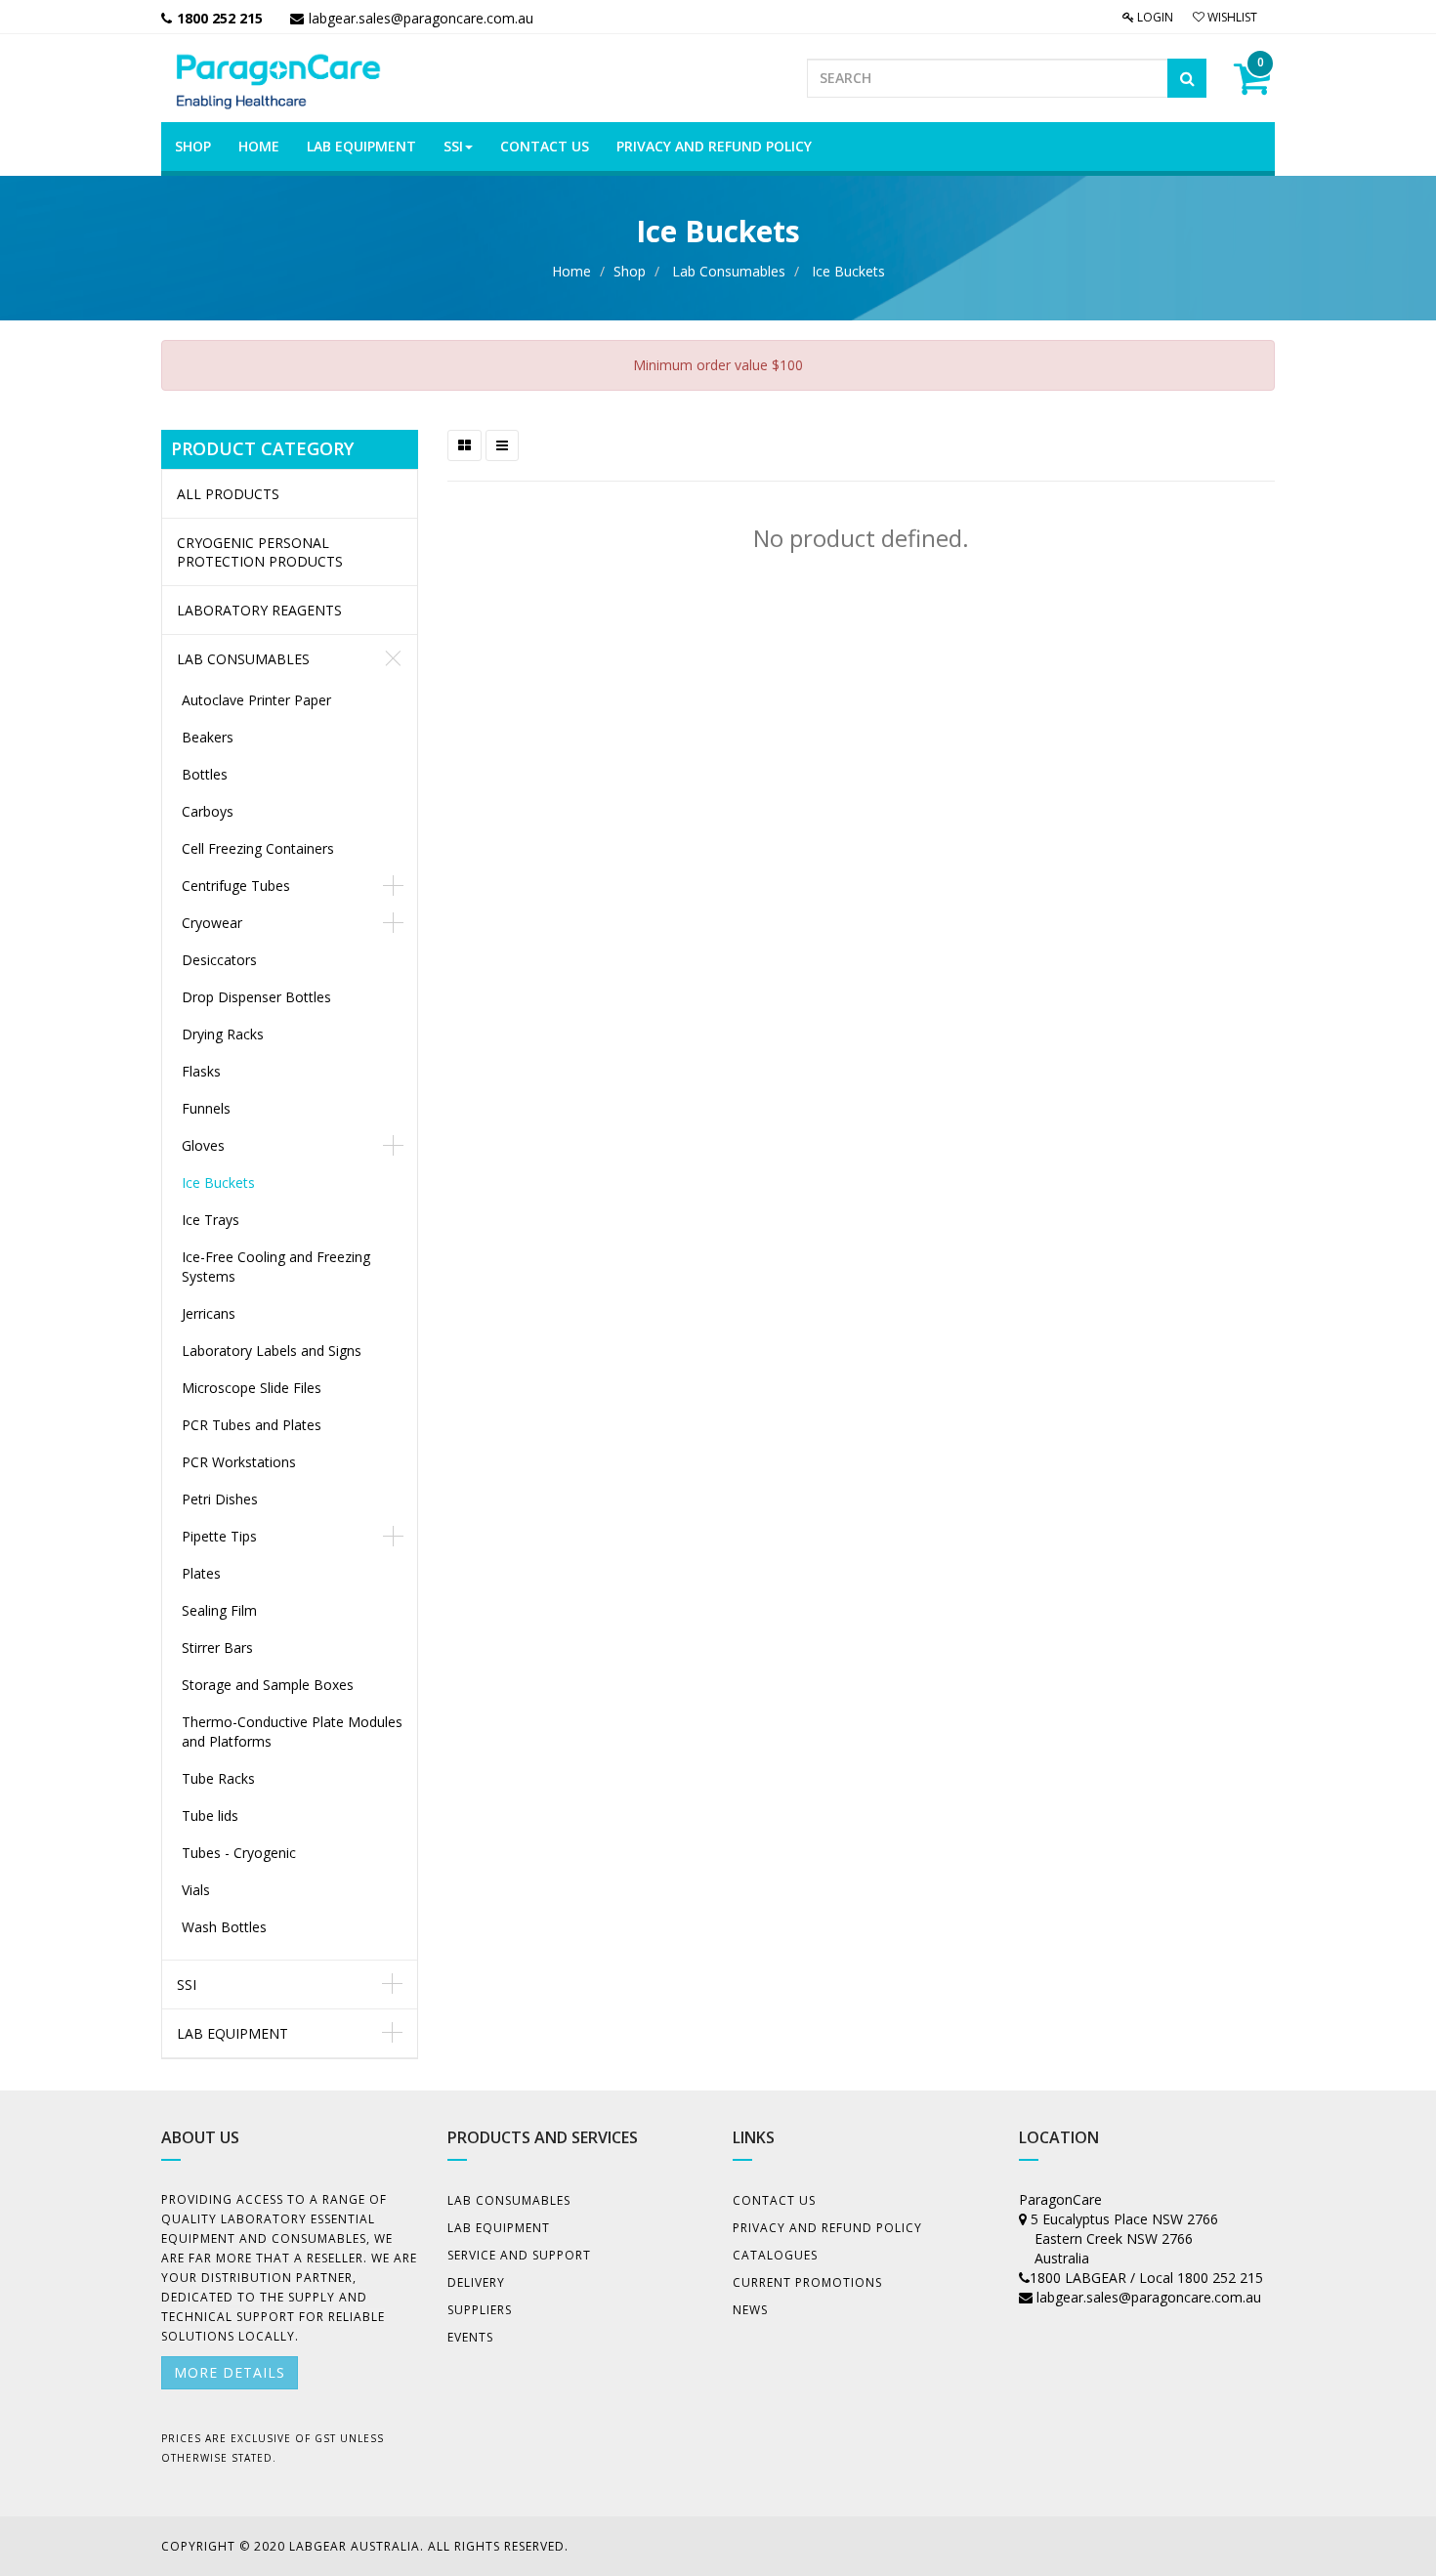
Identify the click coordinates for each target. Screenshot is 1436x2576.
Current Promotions (807, 2282)
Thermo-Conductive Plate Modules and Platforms (292, 1731)
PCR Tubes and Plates (252, 1425)
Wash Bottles (224, 1927)
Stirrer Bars (217, 1647)
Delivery (476, 2282)
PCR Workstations (239, 1462)
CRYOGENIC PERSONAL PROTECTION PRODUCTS (260, 552)
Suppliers (480, 2310)
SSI (187, 1985)
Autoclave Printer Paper (256, 700)
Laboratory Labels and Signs (272, 1351)
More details (230, 2372)
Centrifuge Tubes (236, 886)
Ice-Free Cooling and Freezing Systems (276, 1267)
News (750, 2310)
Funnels (206, 1108)
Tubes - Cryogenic (239, 1853)
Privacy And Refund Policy (827, 2228)
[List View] (502, 445)
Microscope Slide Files (252, 1388)
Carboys (208, 811)
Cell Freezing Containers (258, 848)
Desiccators (219, 960)
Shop (630, 271)
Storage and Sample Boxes (268, 1685)
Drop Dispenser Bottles (256, 997)
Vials (196, 1890)
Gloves (203, 1145)
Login (1154, 17)
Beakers (208, 737)
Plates (201, 1573)
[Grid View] (465, 445)
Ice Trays (211, 1220)
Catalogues (775, 2255)
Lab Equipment (232, 2033)
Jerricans (209, 1313)
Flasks (201, 1071)
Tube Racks (218, 1778)
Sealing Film (219, 1610)
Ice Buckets (848, 271)
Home (571, 271)
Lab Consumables (729, 271)
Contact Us (774, 2200)
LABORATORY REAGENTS (259, 610)
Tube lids (210, 1816)
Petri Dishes (220, 1499)
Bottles (205, 774)
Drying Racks (223, 1034)
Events (470, 2337)
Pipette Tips (219, 1536)
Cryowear (212, 923)
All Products (228, 494)
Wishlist (1231, 17)
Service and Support (519, 2255)
